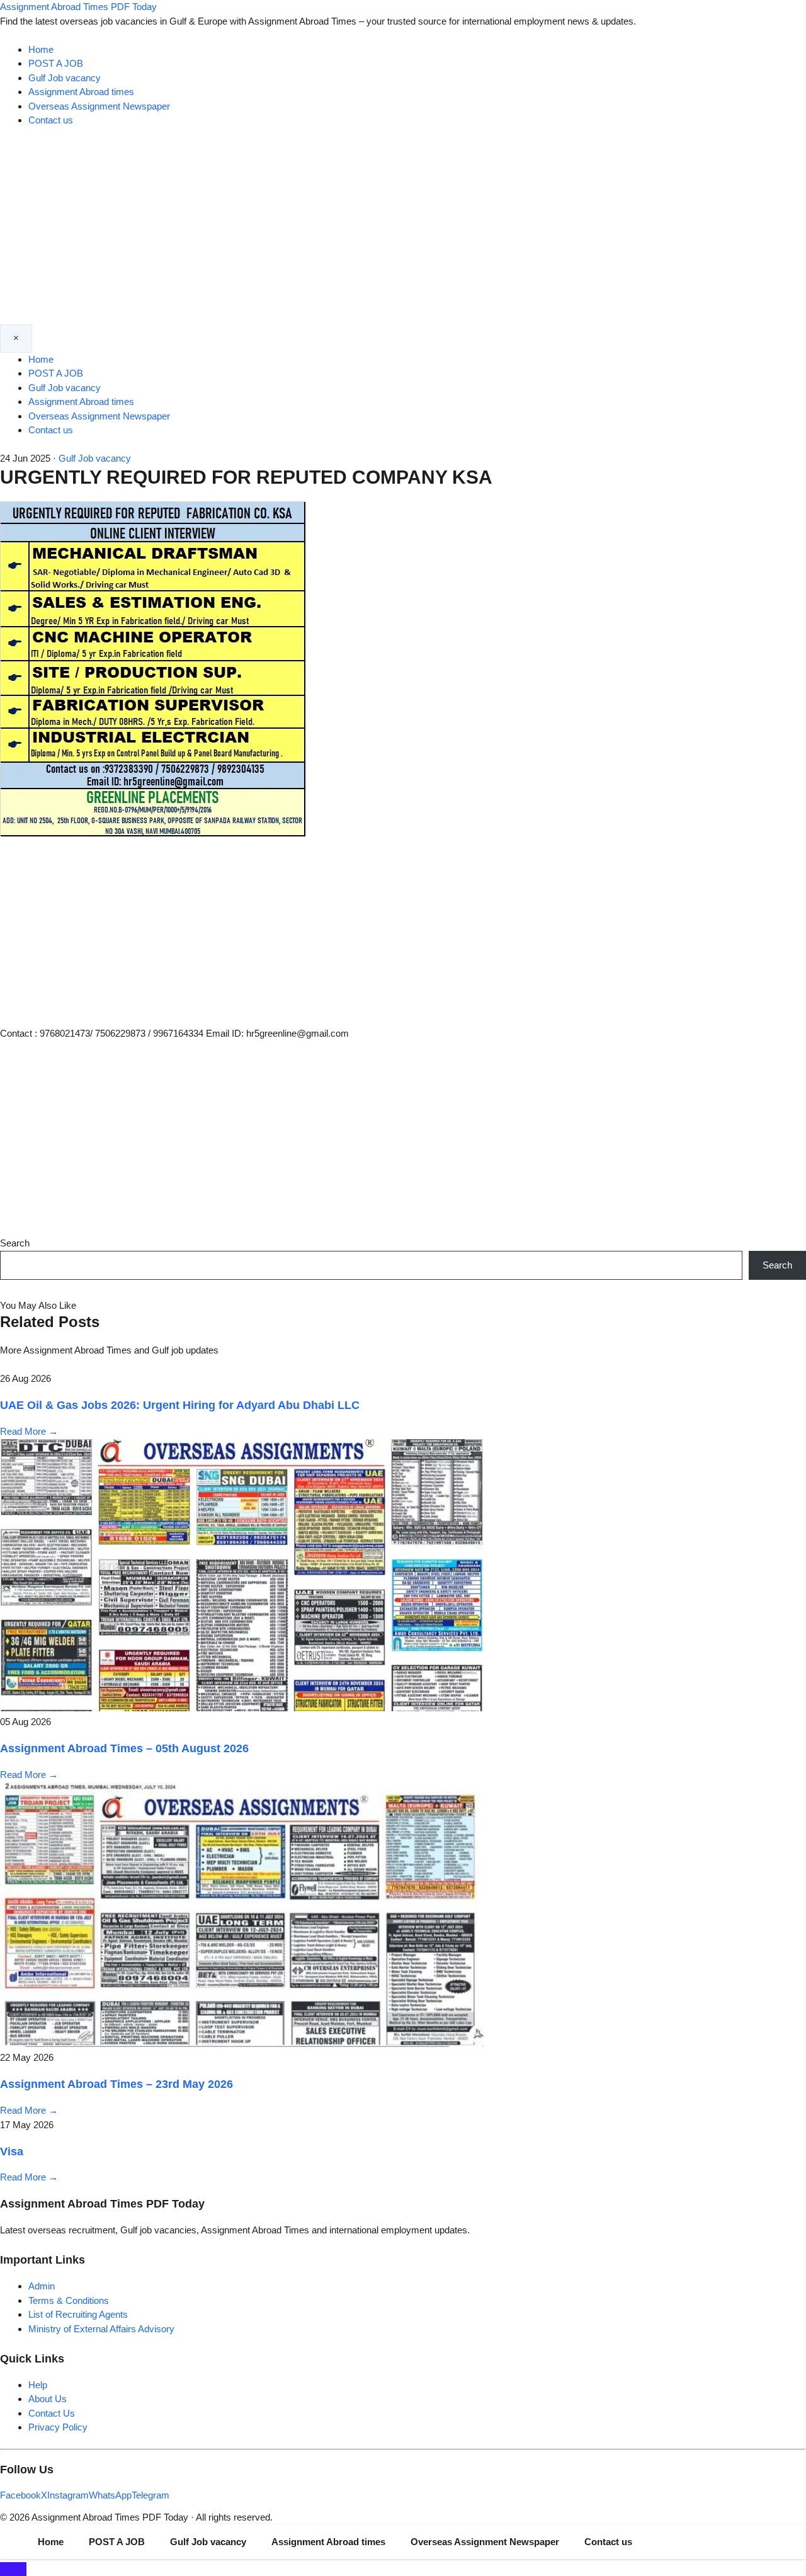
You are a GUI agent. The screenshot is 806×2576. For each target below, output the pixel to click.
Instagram (68, 2495)
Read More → (29, 1431)
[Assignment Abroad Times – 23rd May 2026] (242, 2043)
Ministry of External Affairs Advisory (101, 2329)
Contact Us (52, 2413)
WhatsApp (110, 2495)
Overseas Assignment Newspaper (99, 106)
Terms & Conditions (69, 2300)
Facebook (20, 2495)
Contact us (51, 120)
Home (41, 49)
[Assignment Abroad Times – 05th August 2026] (242, 1708)
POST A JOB (56, 63)
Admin (42, 2286)
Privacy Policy (58, 2427)
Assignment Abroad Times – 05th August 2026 (124, 1748)
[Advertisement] (403, 230)
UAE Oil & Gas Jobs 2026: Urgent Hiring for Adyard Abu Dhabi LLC (180, 1405)
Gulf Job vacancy (65, 78)
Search (15, 1243)
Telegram (150, 2495)
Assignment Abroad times (81, 92)
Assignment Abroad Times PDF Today (78, 7)
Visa (12, 2151)
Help (38, 2385)
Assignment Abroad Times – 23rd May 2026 (116, 2084)
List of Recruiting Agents (78, 2314)
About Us (48, 2399)
